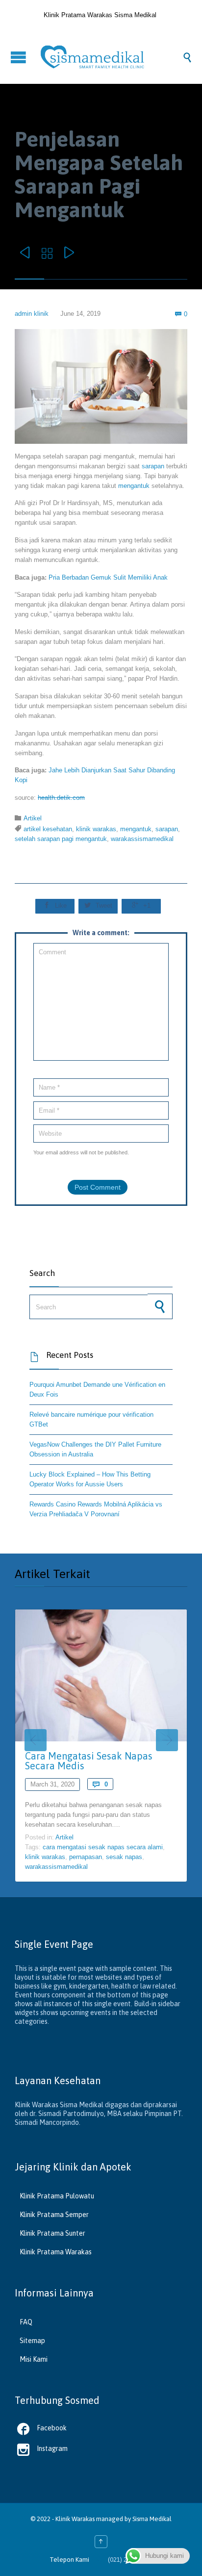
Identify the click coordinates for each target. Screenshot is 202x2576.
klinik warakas (96, 829)
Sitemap (32, 2341)
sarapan (153, 466)
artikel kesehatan (48, 829)
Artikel (33, 818)
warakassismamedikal (142, 839)
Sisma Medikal (152, 2519)
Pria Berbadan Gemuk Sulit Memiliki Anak (108, 577)
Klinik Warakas (75, 2519)
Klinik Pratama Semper (54, 2215)
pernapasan (86, 1857)
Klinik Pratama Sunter (52, 2233)
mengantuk (134, 486)
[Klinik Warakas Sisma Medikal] (111, 57)
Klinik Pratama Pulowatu (57, 2196)
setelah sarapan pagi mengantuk (61, 839)
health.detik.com (61, 798)
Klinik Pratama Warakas (56, 2252)
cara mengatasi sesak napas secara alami (103, 1847)
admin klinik (32, 314)
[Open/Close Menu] (20, 57)
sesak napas (124, 1857)
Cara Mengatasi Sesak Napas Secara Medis (89, 1761)
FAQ (26, 2322)
